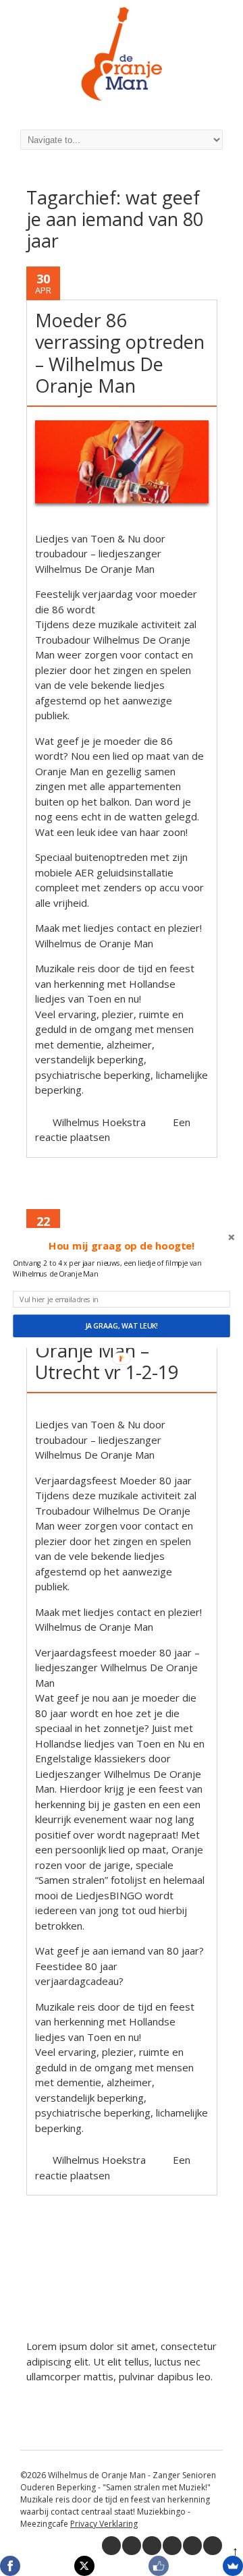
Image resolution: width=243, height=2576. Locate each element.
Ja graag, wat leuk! (122, 1326)
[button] (122, 1246)
